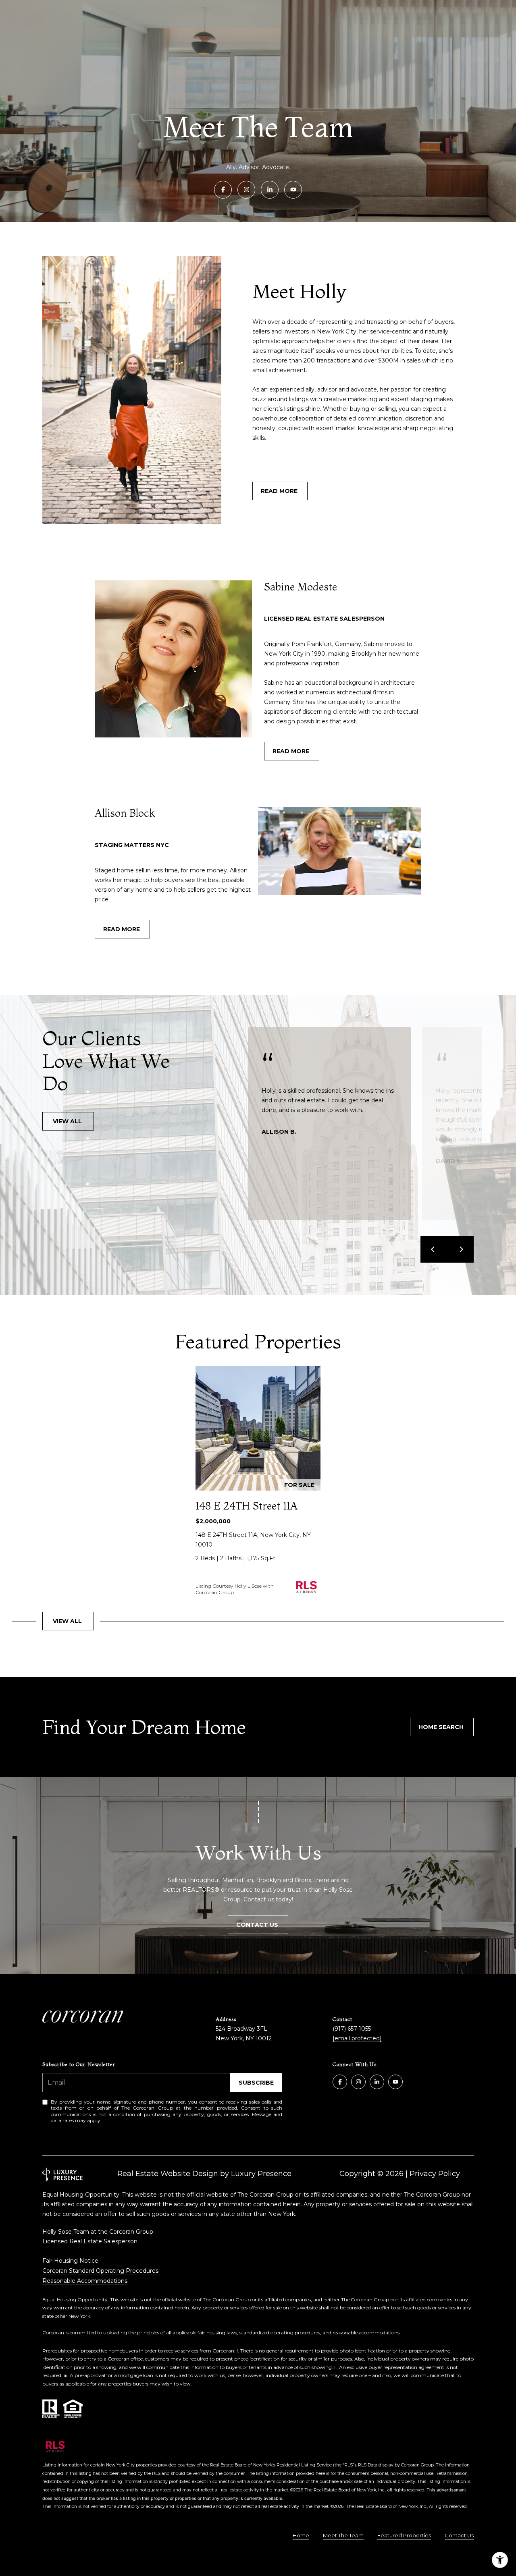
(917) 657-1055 (352, 2029)
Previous (434, 1249)
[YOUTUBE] (293, 190)
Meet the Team (343, 2535)
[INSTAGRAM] (246, 190)
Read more (280, 491)
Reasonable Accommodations (85, 2281)
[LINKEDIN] (270, 190)
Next (460, 1249)
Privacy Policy (435, 2174)
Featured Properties (404, 2535)
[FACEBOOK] (223, 190)
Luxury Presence (261, 2174)
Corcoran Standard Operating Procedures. (101, 2271)
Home (301, 2535)
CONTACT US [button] (258, 1925)
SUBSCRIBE (256, 2083)
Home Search (442, 1727)
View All (68, 1121)
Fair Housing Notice (70, 2261)
